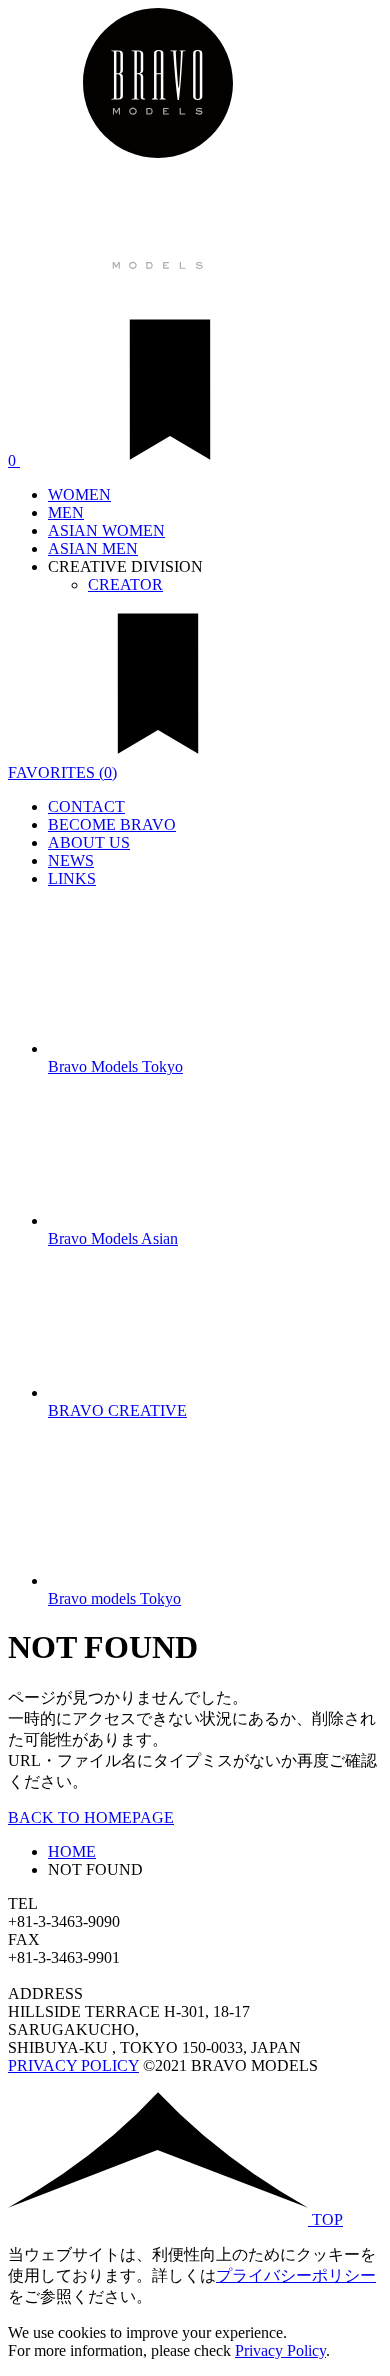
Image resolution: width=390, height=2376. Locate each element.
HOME (72, 1851)
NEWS (71, 860)
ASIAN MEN (93, 548)
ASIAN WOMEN (106, 530)
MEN (66, 512)
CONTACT (86, 806)
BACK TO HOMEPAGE (91, 1817)
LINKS (72, 878)
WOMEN (79, 494)
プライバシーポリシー (296, 2275)
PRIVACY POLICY (73, 2065)
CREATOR (125, 584)
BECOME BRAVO (112, 824)
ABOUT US (89, 842)
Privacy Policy (280, 2350)
